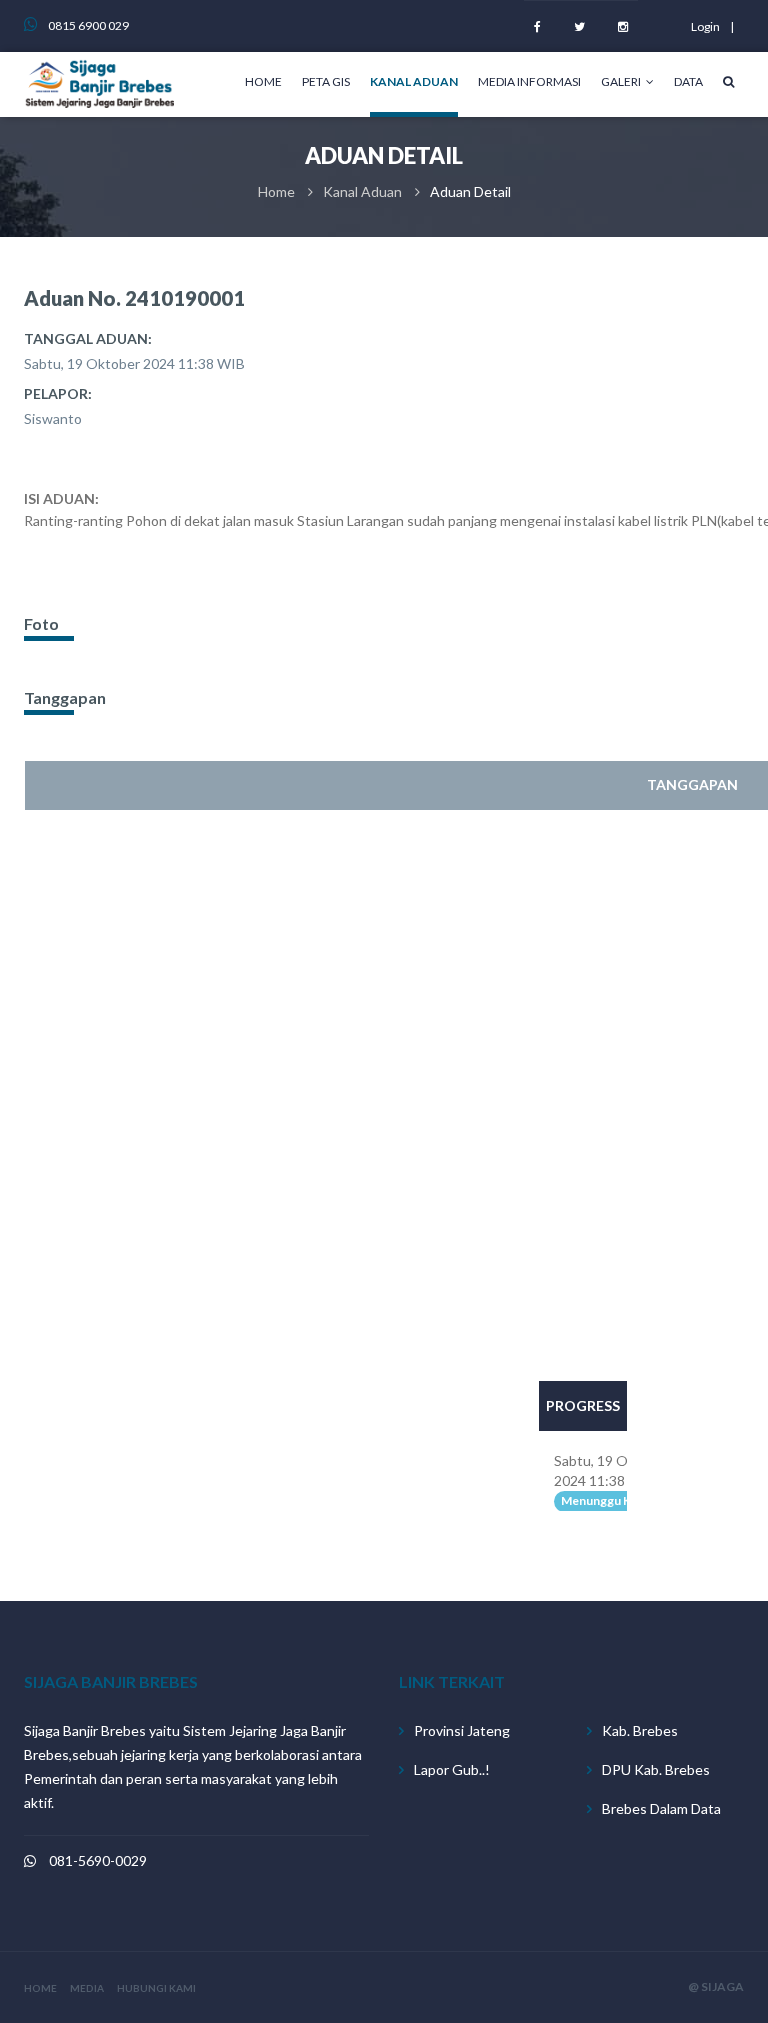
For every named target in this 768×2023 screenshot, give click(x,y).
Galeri (621, 81)
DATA (688, 81)
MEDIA (87, 1988)
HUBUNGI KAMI (156, 1988)
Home (263, 81)
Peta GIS (326, 81)
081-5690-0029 (98, 1860)
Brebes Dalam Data (661, 1808)
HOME (40, 1988)
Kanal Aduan (414, 81)
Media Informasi (529, 81)
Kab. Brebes (640, 1730)
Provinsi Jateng (462, 1730)
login (705, 26)
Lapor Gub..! (452, 1769)
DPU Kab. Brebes (656, 1769)
